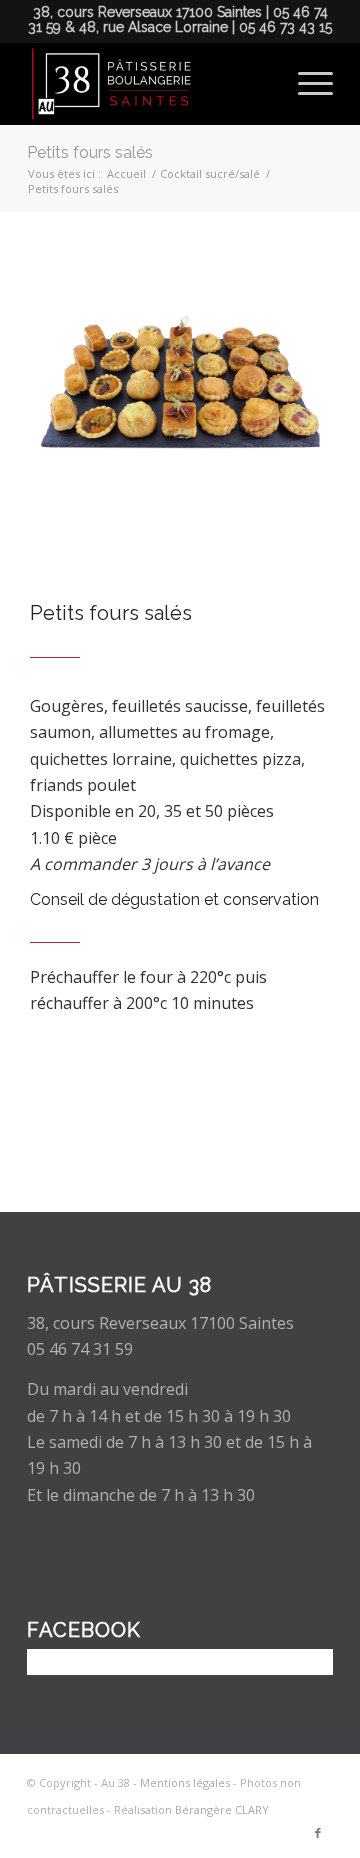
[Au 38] (149, 84)
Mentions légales (185, 1782)
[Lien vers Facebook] (318, 1833)
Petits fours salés (90, 152)
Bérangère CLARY (222, 1809)
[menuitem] (305, 84)
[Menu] (305, 84)
